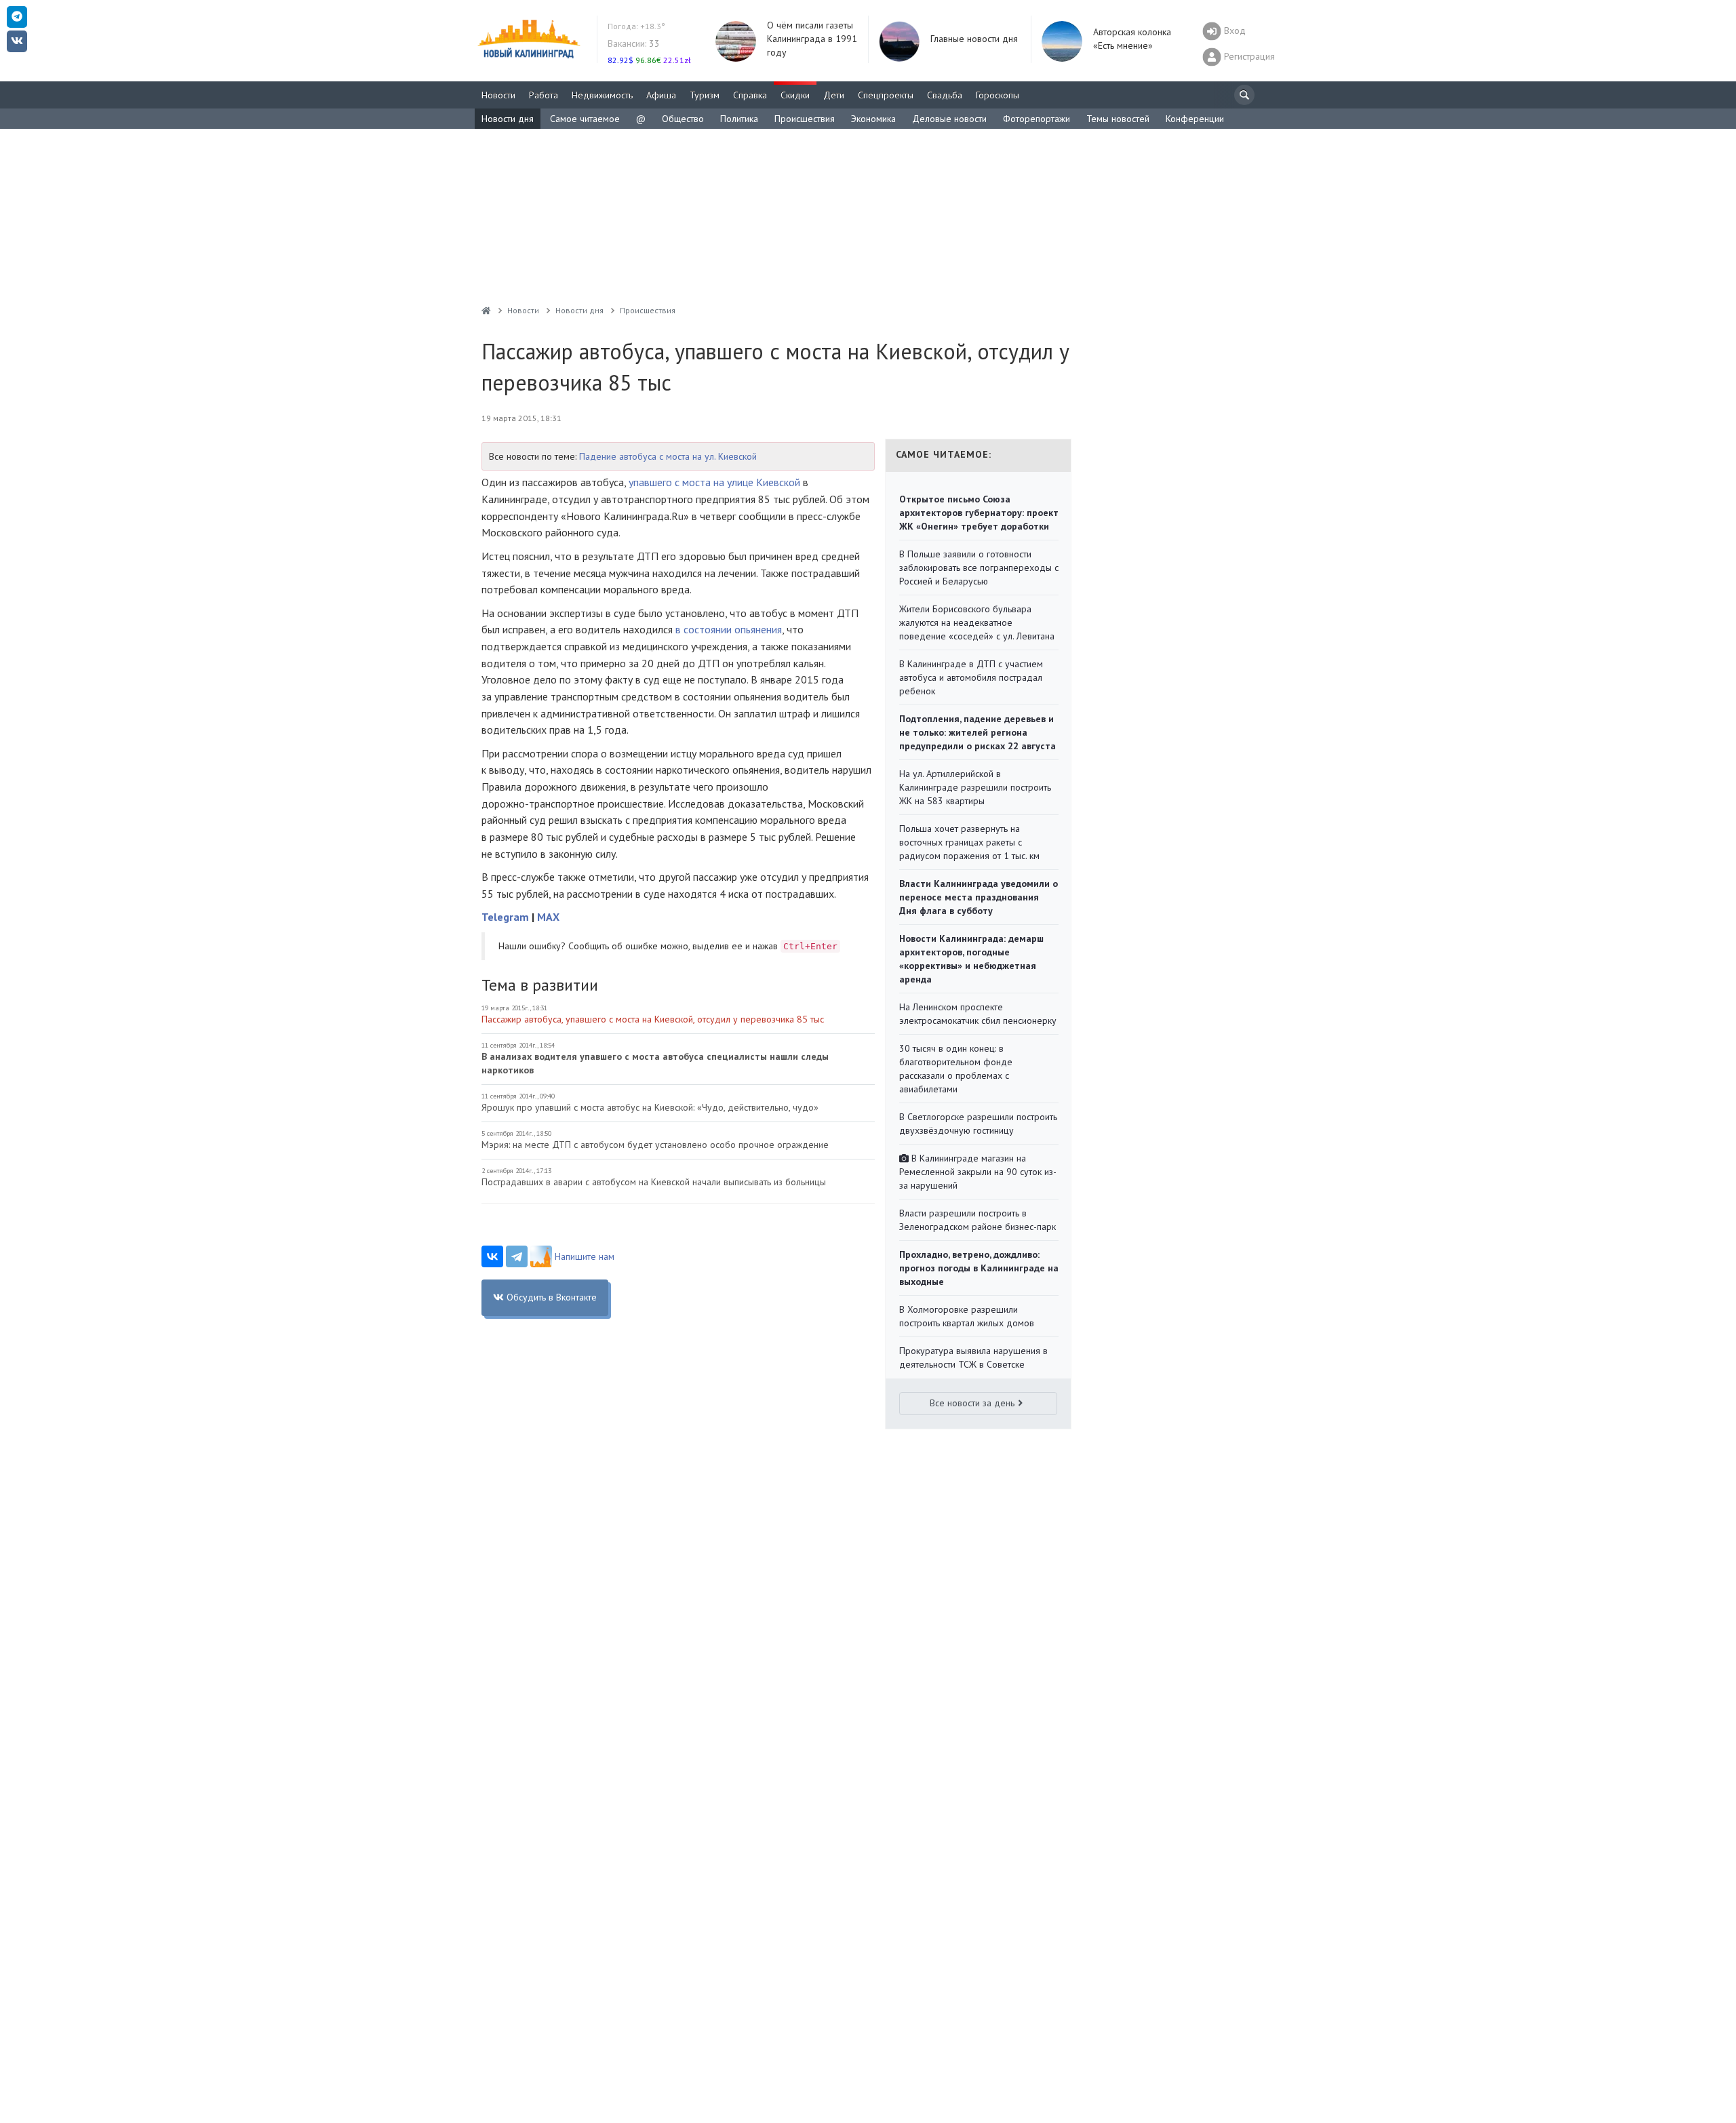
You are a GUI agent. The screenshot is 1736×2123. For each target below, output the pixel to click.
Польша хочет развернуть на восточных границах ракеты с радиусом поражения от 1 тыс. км (969, 842)
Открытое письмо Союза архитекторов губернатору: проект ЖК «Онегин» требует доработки (979, 513)
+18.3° (636, 26)
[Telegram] (517, 1256)
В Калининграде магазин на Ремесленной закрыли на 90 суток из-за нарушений (978, 1172)
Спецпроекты (886, 95)
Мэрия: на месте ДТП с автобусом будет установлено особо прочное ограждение (655, 1145)
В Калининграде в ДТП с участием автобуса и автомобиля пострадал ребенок (971, 677)
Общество (683, 119)
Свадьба (945, 95)
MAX (548, 917)
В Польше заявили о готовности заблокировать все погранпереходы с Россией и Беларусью (979, 568)
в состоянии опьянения (729, 629)
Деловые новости (949, 119)
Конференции (1195, 119)
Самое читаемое (585, 119)
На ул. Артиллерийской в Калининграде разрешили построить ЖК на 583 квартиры (975, 787)
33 (634, 43)
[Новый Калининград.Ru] (486, 310)
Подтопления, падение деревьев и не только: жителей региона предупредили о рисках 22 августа (978, 732)
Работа (544, 95)
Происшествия (805, 119)
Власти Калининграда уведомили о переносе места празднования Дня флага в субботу (979, 897)
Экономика (873, 119)
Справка (750, 95)
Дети (834, 95)
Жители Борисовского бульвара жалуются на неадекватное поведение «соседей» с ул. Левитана (977, 622)
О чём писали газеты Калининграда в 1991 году (812, 39)
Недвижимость (602, 95)
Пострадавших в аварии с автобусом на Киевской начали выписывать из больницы (654, 1182)
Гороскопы (998, 95)
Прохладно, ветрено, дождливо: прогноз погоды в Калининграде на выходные (979, 1268)
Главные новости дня (974, 39)
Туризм (705, 95)
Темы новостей (1118, 119)
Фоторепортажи (1037, 119)
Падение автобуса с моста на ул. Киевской (668, 456)
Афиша (661, 95)
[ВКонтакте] (492, 1256)
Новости (498, 95)
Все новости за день (972, 1403)
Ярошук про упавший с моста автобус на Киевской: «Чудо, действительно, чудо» (650, 1107)
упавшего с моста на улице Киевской (714, 482)
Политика (739, 119)
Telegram (505, 917)
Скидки (795, 95)
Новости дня (508, 119)
